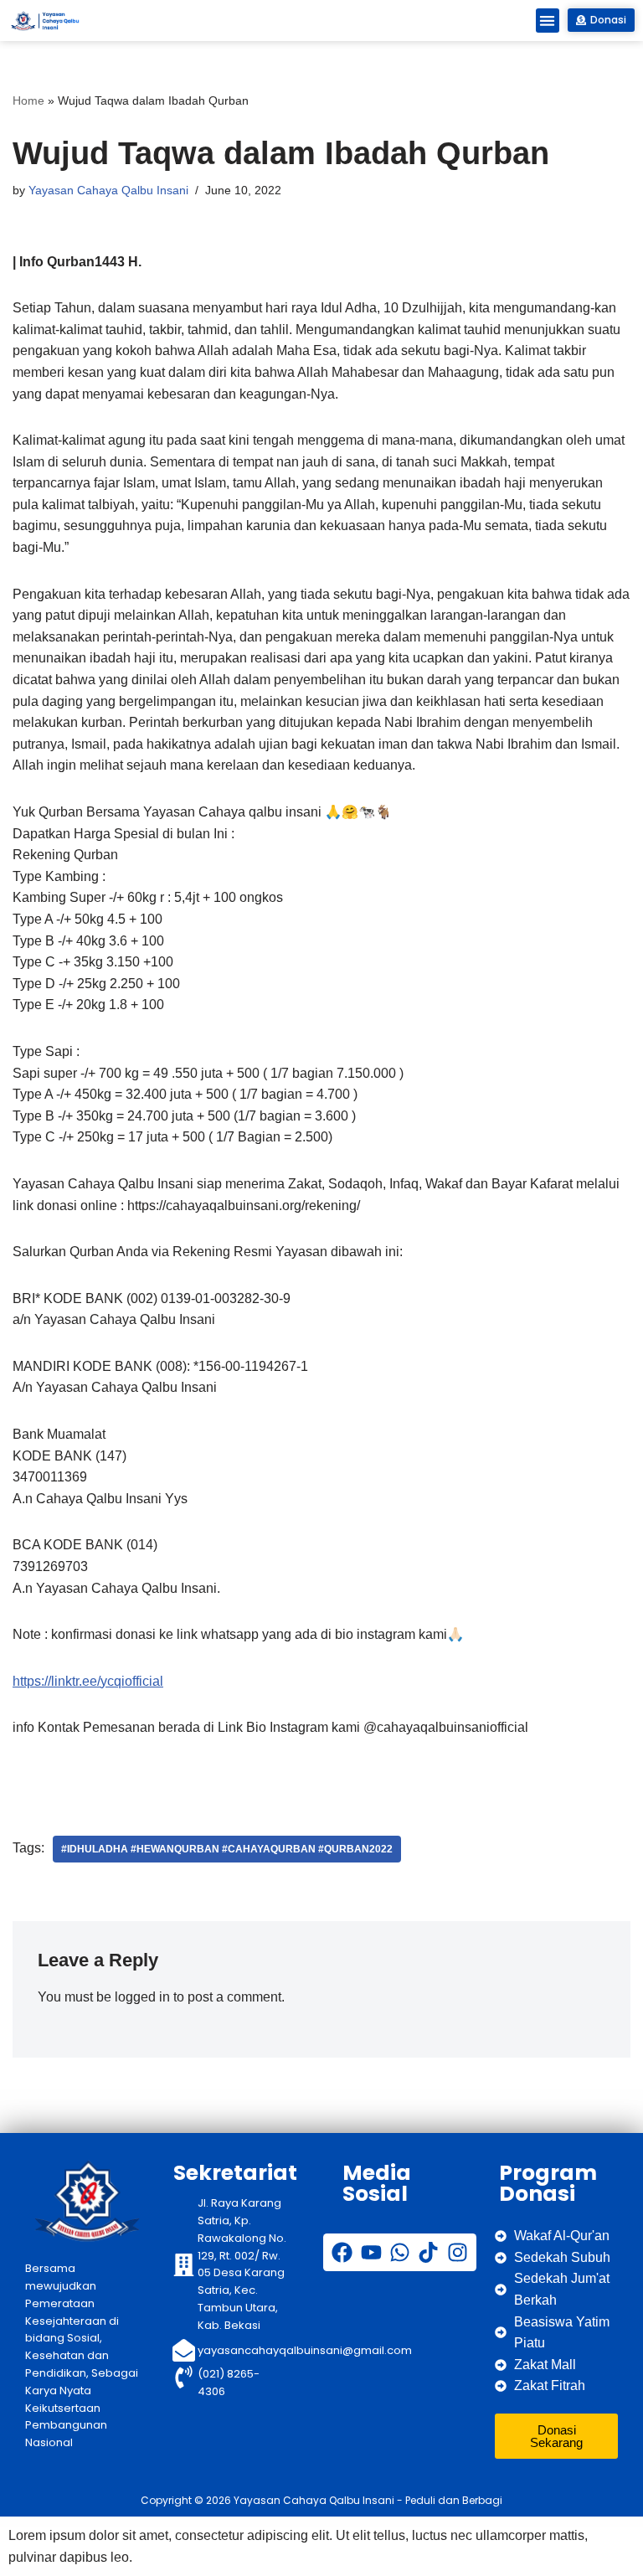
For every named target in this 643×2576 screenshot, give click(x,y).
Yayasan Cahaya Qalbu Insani (108, 190)
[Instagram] (458, 2252)
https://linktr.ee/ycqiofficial (88, 1681)
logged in (142, 1997)
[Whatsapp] (400, 2252)
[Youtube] (371, 2252)
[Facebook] (342, 2252)
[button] (548, 21)
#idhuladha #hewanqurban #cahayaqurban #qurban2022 (227, 1849)
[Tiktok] (428, 2252)
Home (28, 100)
